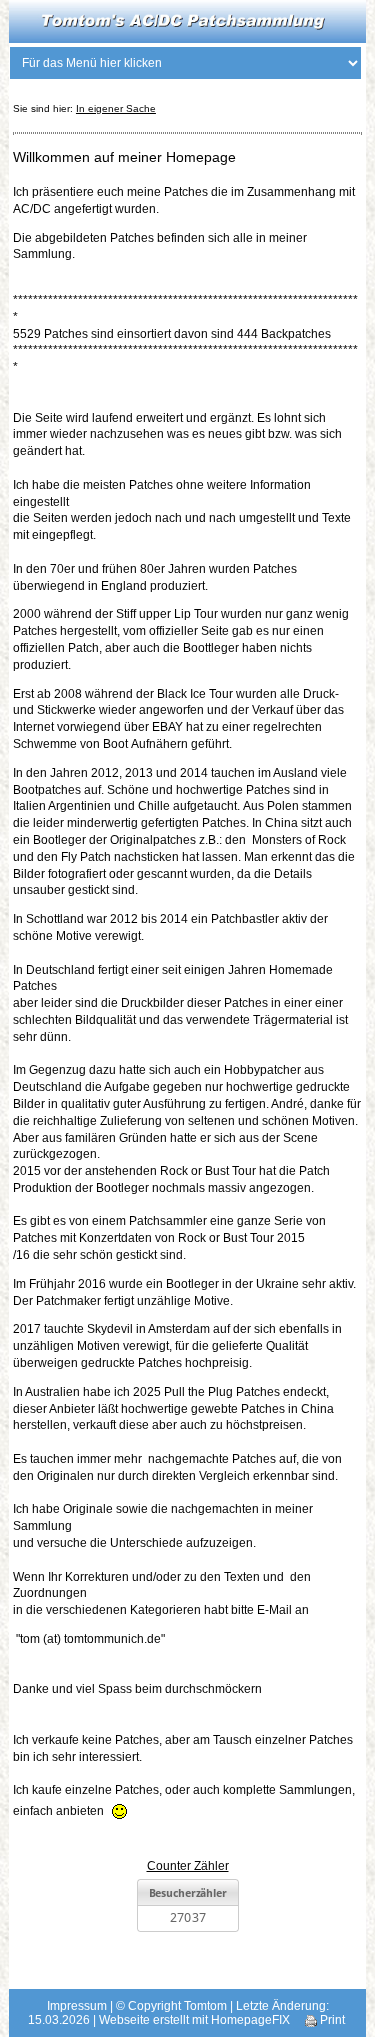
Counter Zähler (188, 1866)
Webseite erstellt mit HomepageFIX (194, 2020)
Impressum (77, 2006)
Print (331, 2020)
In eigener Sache (116, 108)
